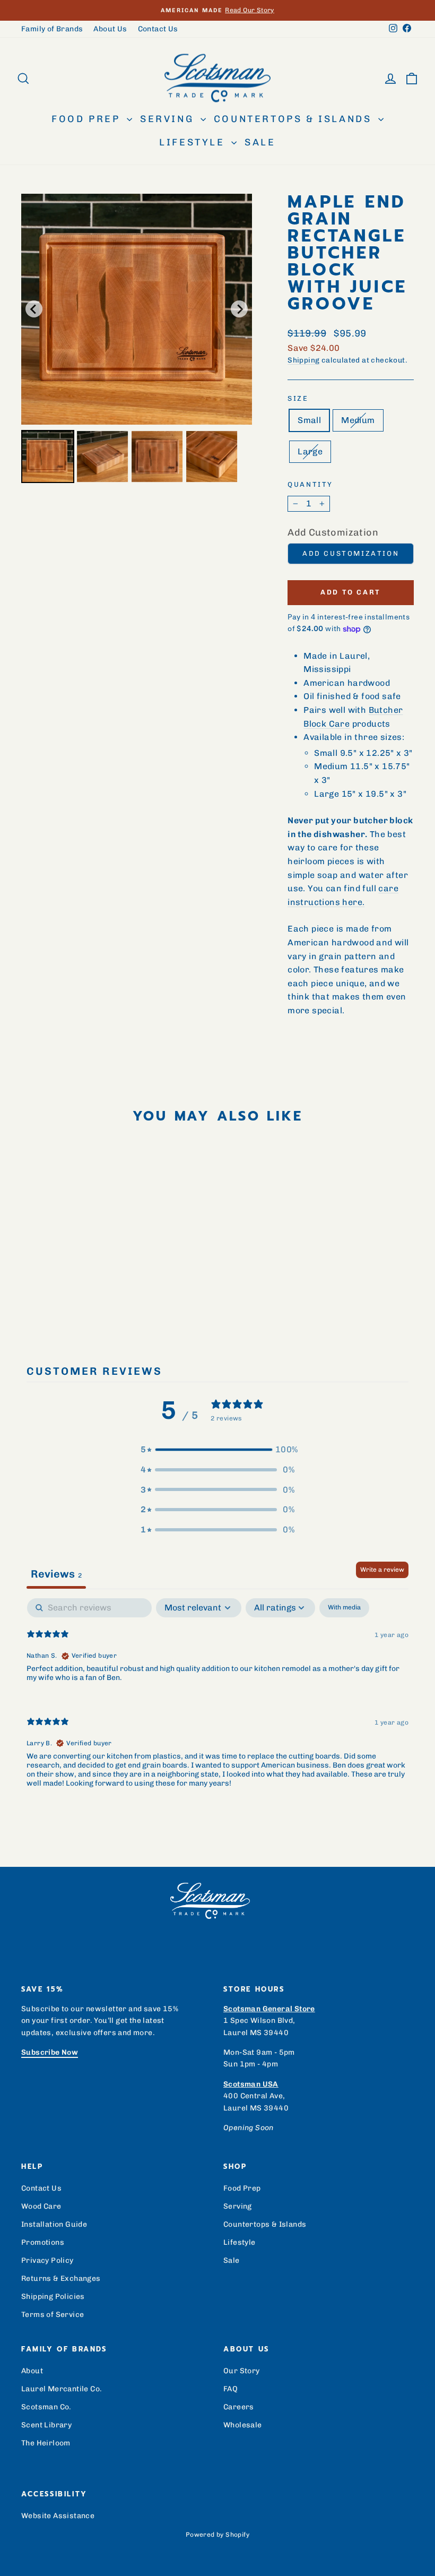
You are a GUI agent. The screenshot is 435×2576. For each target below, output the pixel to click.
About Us (110, 29)
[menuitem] (48, 456)
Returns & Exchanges (61, 2278)
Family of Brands (52, 29)
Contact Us (158, 29)
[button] (217, 1450)
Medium (358, 420)
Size (298, 398)
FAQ (230, 2389)
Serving (169, 119)
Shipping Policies (53, 2297)
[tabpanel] (217, 1702)
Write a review (382, 1570)
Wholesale (243, 2425)
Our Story (242, 2371)
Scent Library (46, 2425)
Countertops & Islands (295, 119)
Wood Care (41, 2206)
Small (309, 420)
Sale (260, 142)
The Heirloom (46, 2443)
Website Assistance (58, 2516)
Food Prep (88, 119)
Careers (239, 2407)
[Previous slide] (34, 309)
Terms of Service (53, 2315)
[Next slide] (239, 309)
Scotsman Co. (46, 2407)
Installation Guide (54, 2224)
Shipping (303, 360)
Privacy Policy (47, 2260)
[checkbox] (344, 1608)
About (32, 2371)
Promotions (43, 2242)
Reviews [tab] (56, 1574)
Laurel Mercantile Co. (62, 2389)
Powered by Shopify (217, 2535)
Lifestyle (194, 142)
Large (310, 451)
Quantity (310, 484)
